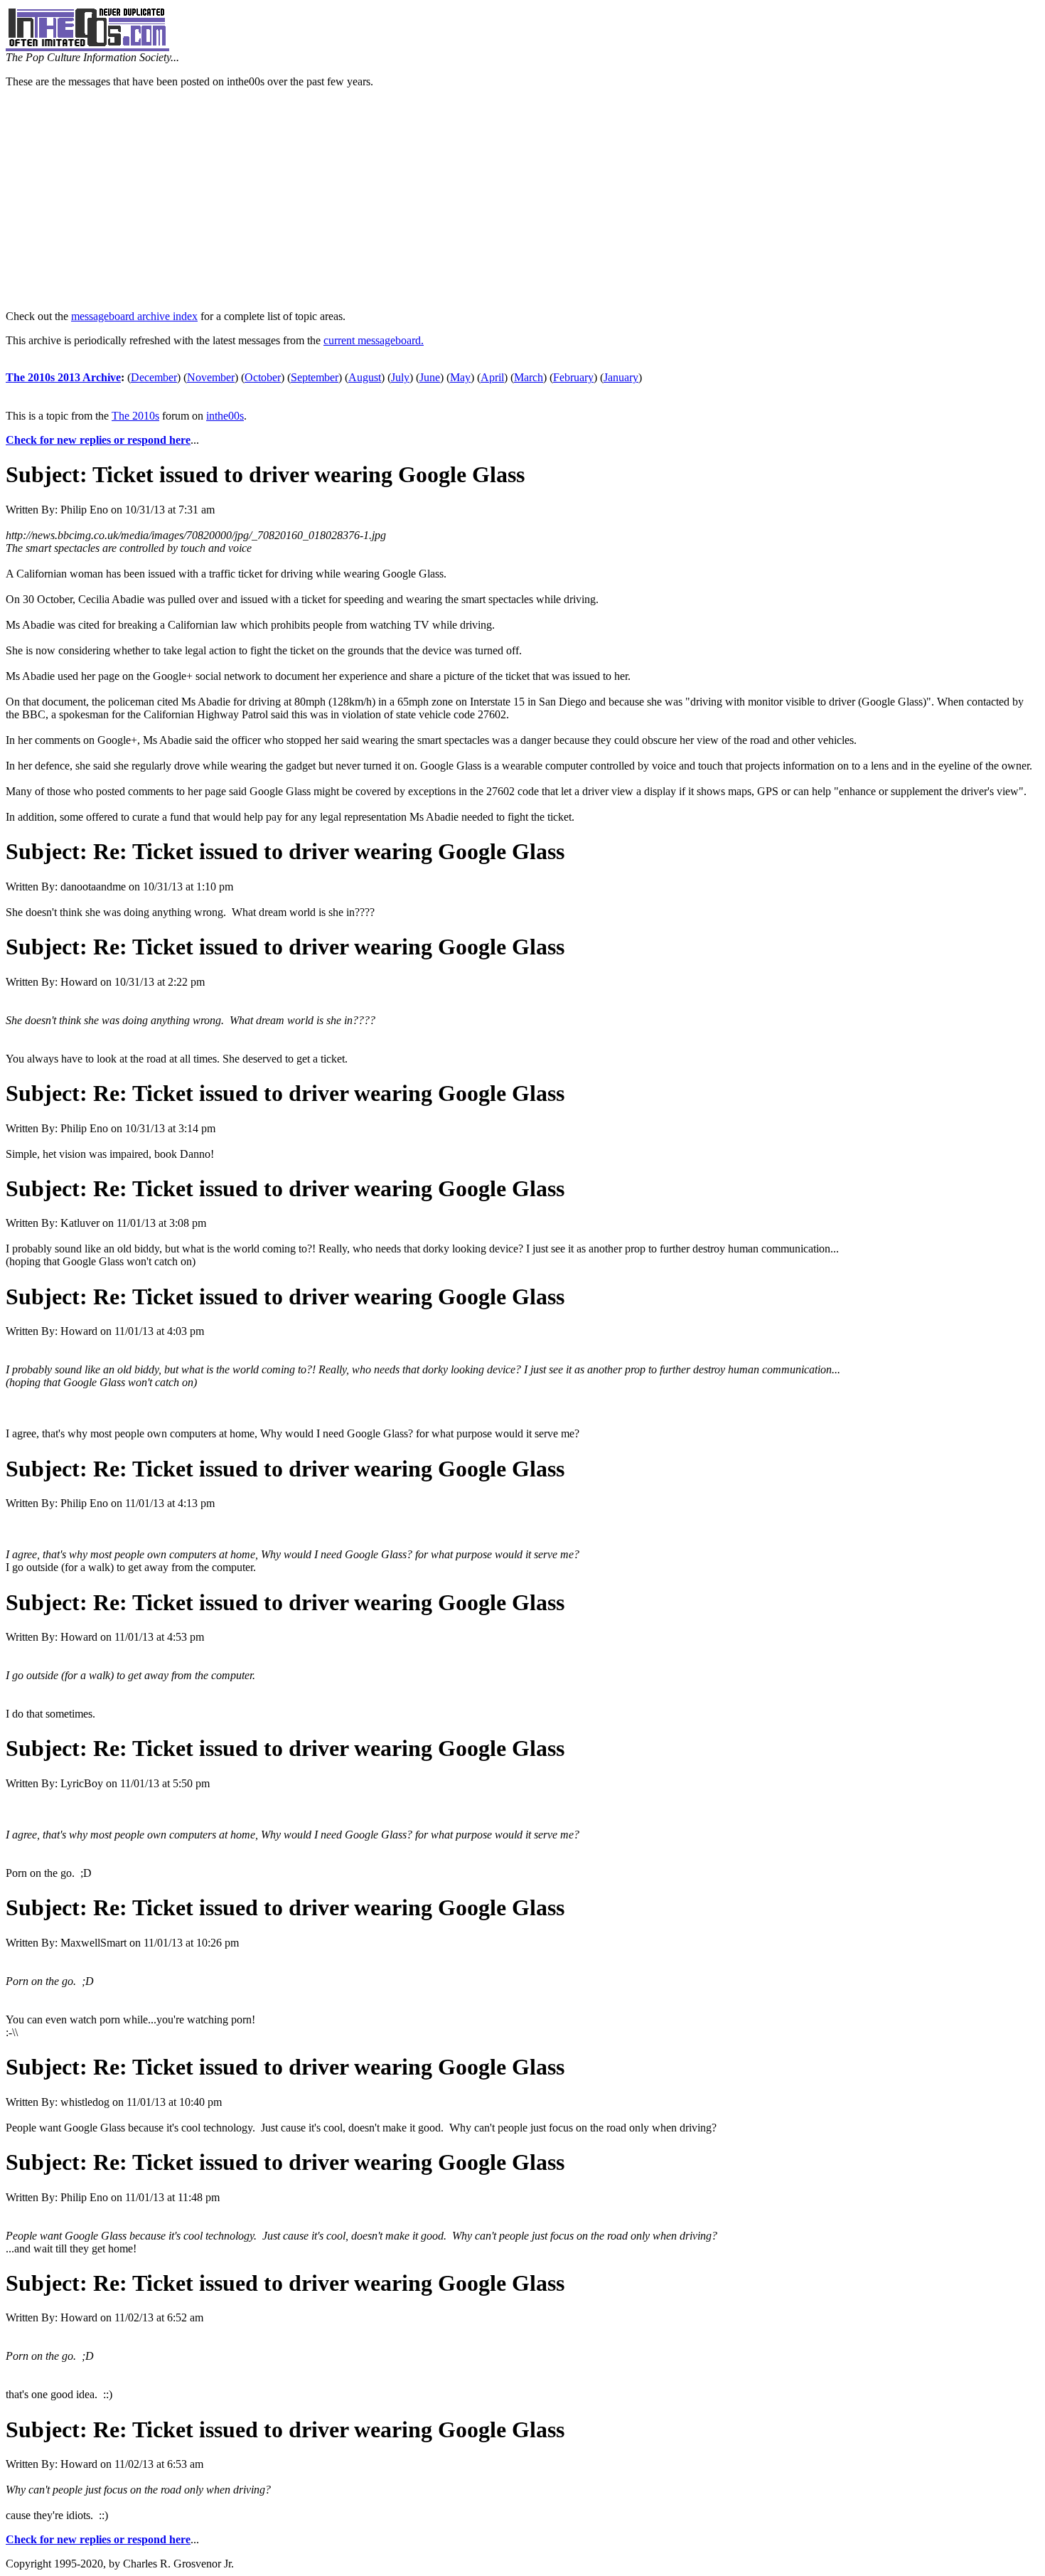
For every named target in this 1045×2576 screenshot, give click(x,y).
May (460, 377)
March (529, 377)
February (573, 377)
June (430, 377)
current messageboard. (374, 340)
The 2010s (135, 416)
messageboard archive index (134, 316)
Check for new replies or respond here (98, 440)
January (621, 377)
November (211, 377)
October (263, 377)
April (492, 377)
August (365, 377)
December (154, 377)
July (400, 377)
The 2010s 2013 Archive (63, 377)
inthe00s (225, 416)
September (315, 377)
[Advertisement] (522, 199)
